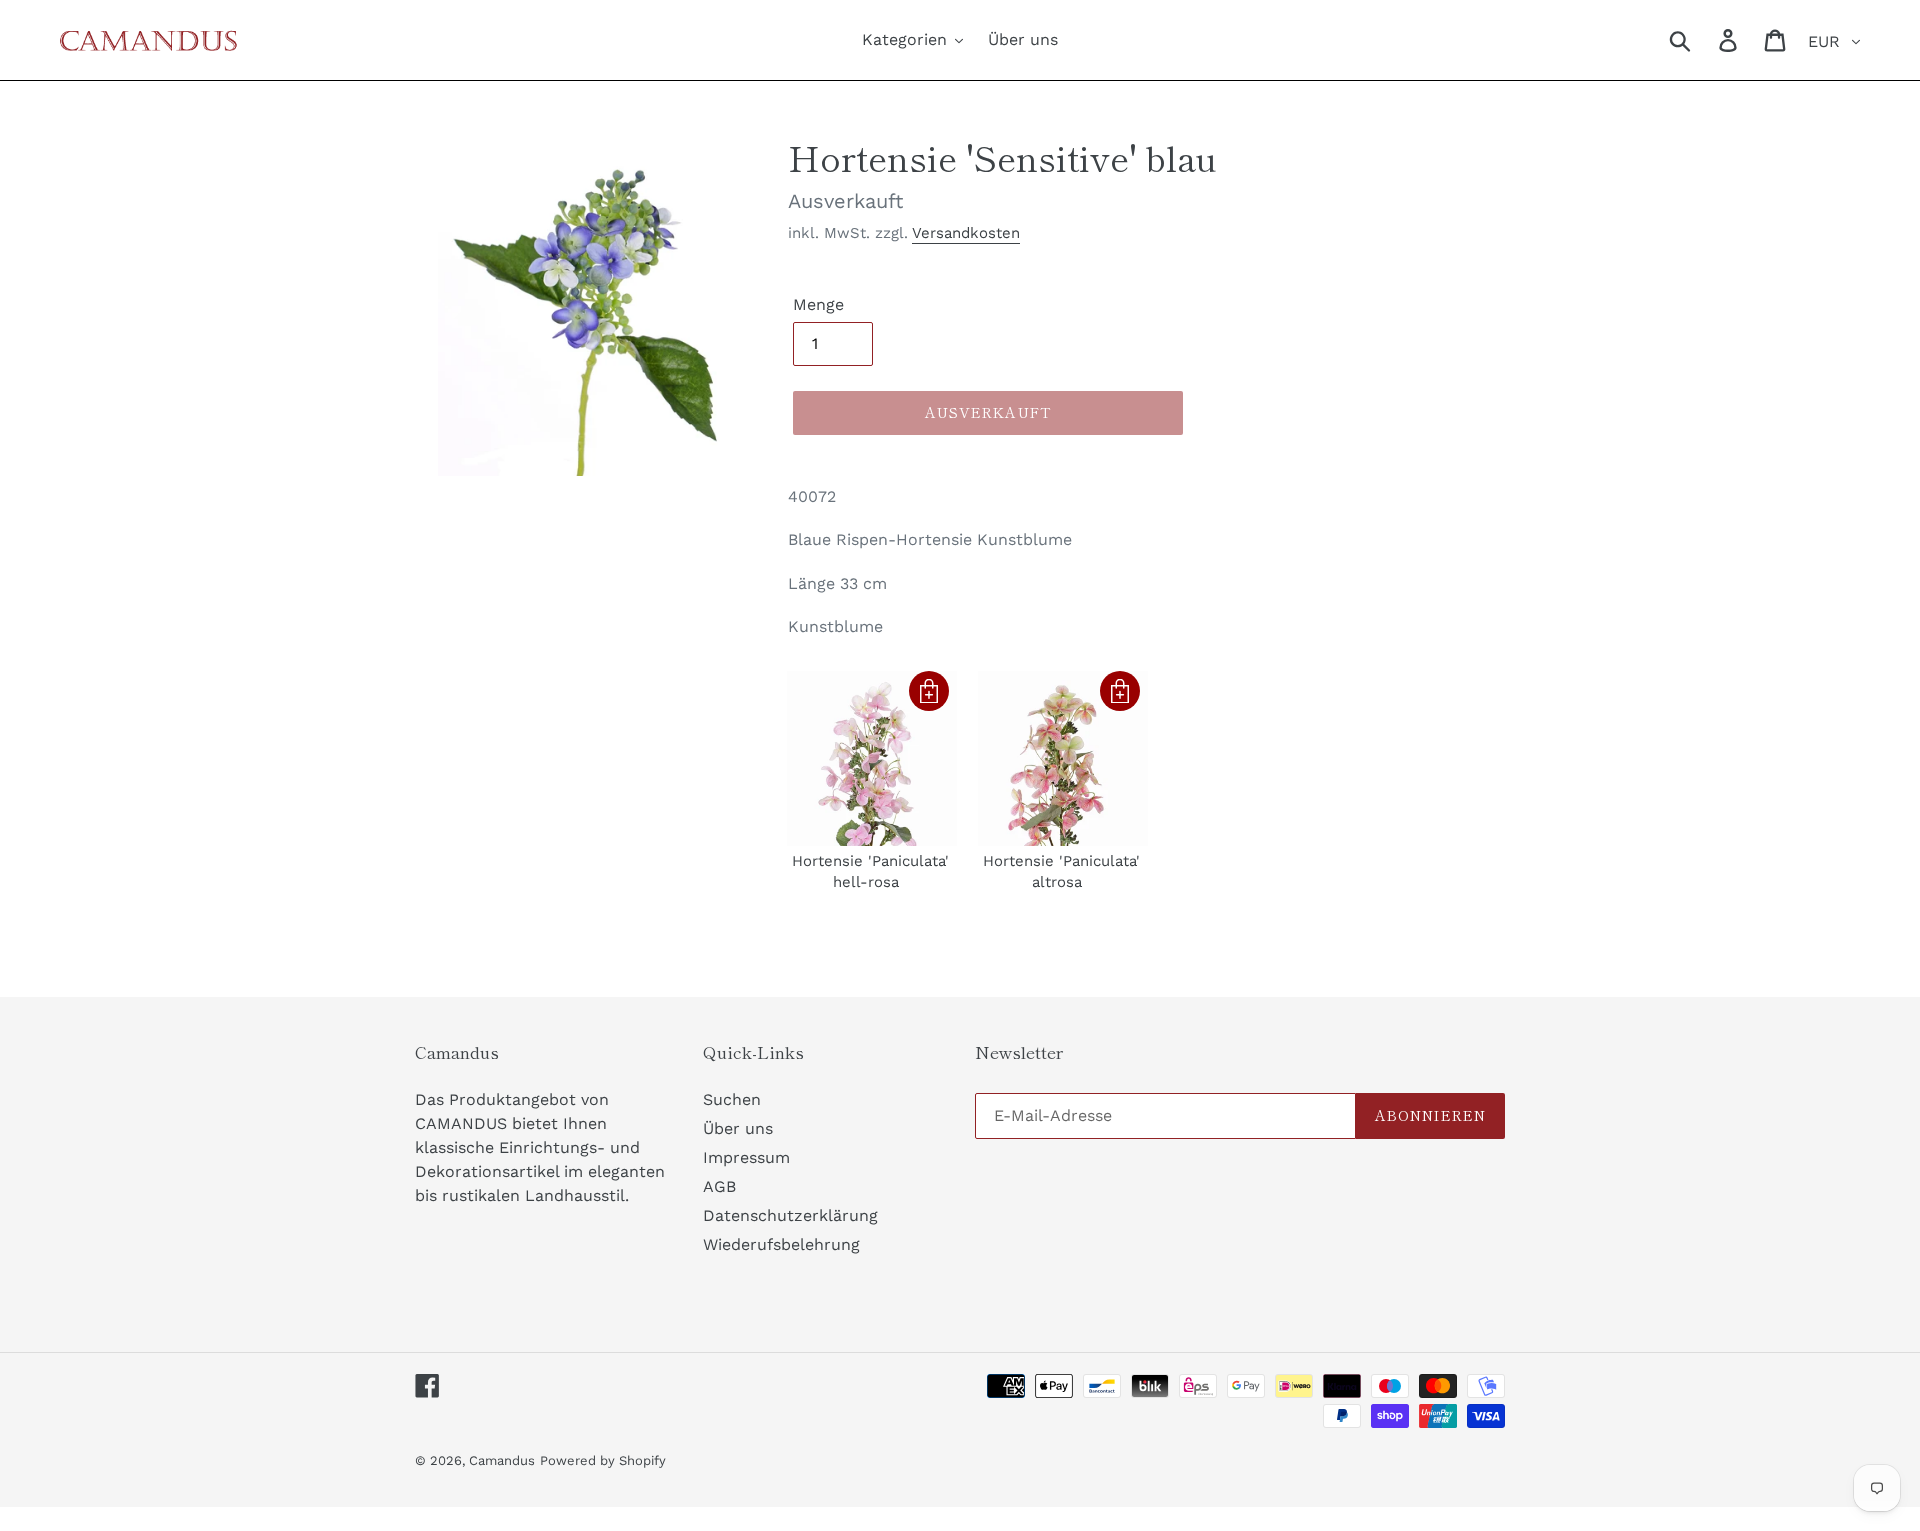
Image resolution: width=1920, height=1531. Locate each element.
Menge (818, 304)
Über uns (738, 1128)
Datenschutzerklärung (790, 1215)
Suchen (732, 1099)
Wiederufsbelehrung (781, 1244)
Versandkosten (966, 233)
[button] (929, 691)
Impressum (746, 1157)
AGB (719, 1186)
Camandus (502, 1460)
